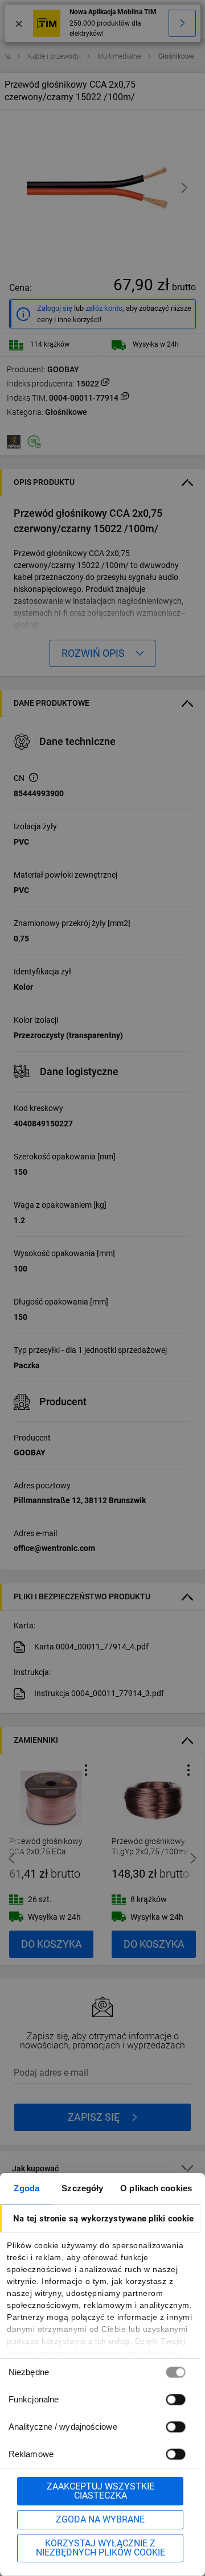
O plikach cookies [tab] (156, 2188)
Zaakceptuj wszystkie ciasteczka (101, 2491)
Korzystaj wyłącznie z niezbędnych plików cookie (101, 2548)
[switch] (175, 2399)
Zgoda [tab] (26, 2188)
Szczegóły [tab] (82, 2188)
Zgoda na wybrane (100, 2519)
